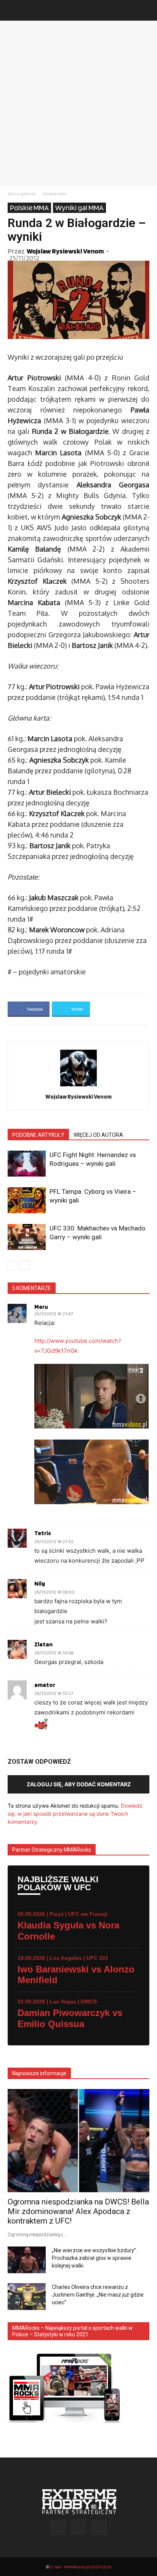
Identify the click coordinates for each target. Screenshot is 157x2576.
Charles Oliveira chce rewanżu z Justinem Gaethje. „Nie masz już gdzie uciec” (98, 2295)
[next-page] (25, 1265)
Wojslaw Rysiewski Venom (65, 251)
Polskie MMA (55, 194)
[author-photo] (78, 1086)
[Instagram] (78, 2527)
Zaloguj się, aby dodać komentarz (79, 1784)
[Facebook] (58, 2527)
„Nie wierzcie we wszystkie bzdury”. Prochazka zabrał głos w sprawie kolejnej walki (95, 2258)
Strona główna (22, 194)
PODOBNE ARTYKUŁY (38, 1135)
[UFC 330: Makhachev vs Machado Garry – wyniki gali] (27, 1237)
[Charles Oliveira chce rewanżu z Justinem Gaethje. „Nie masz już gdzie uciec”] (27, 2297)
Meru (41, 1307)
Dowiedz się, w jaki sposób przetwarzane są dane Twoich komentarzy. (75, 1814)
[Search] (146, 10)
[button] (13, 10)
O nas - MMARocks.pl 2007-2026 (81, 2567)
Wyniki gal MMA (79, 208)
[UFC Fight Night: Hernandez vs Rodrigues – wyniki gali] (27, 1164)
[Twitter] (99, 2527)
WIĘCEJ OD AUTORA (98, 1135)
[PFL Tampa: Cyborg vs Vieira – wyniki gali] (27, 1200)
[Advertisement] (78, 103)
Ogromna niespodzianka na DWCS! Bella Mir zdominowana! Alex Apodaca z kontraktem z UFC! (78, 2211)
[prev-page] (12, 1265)
